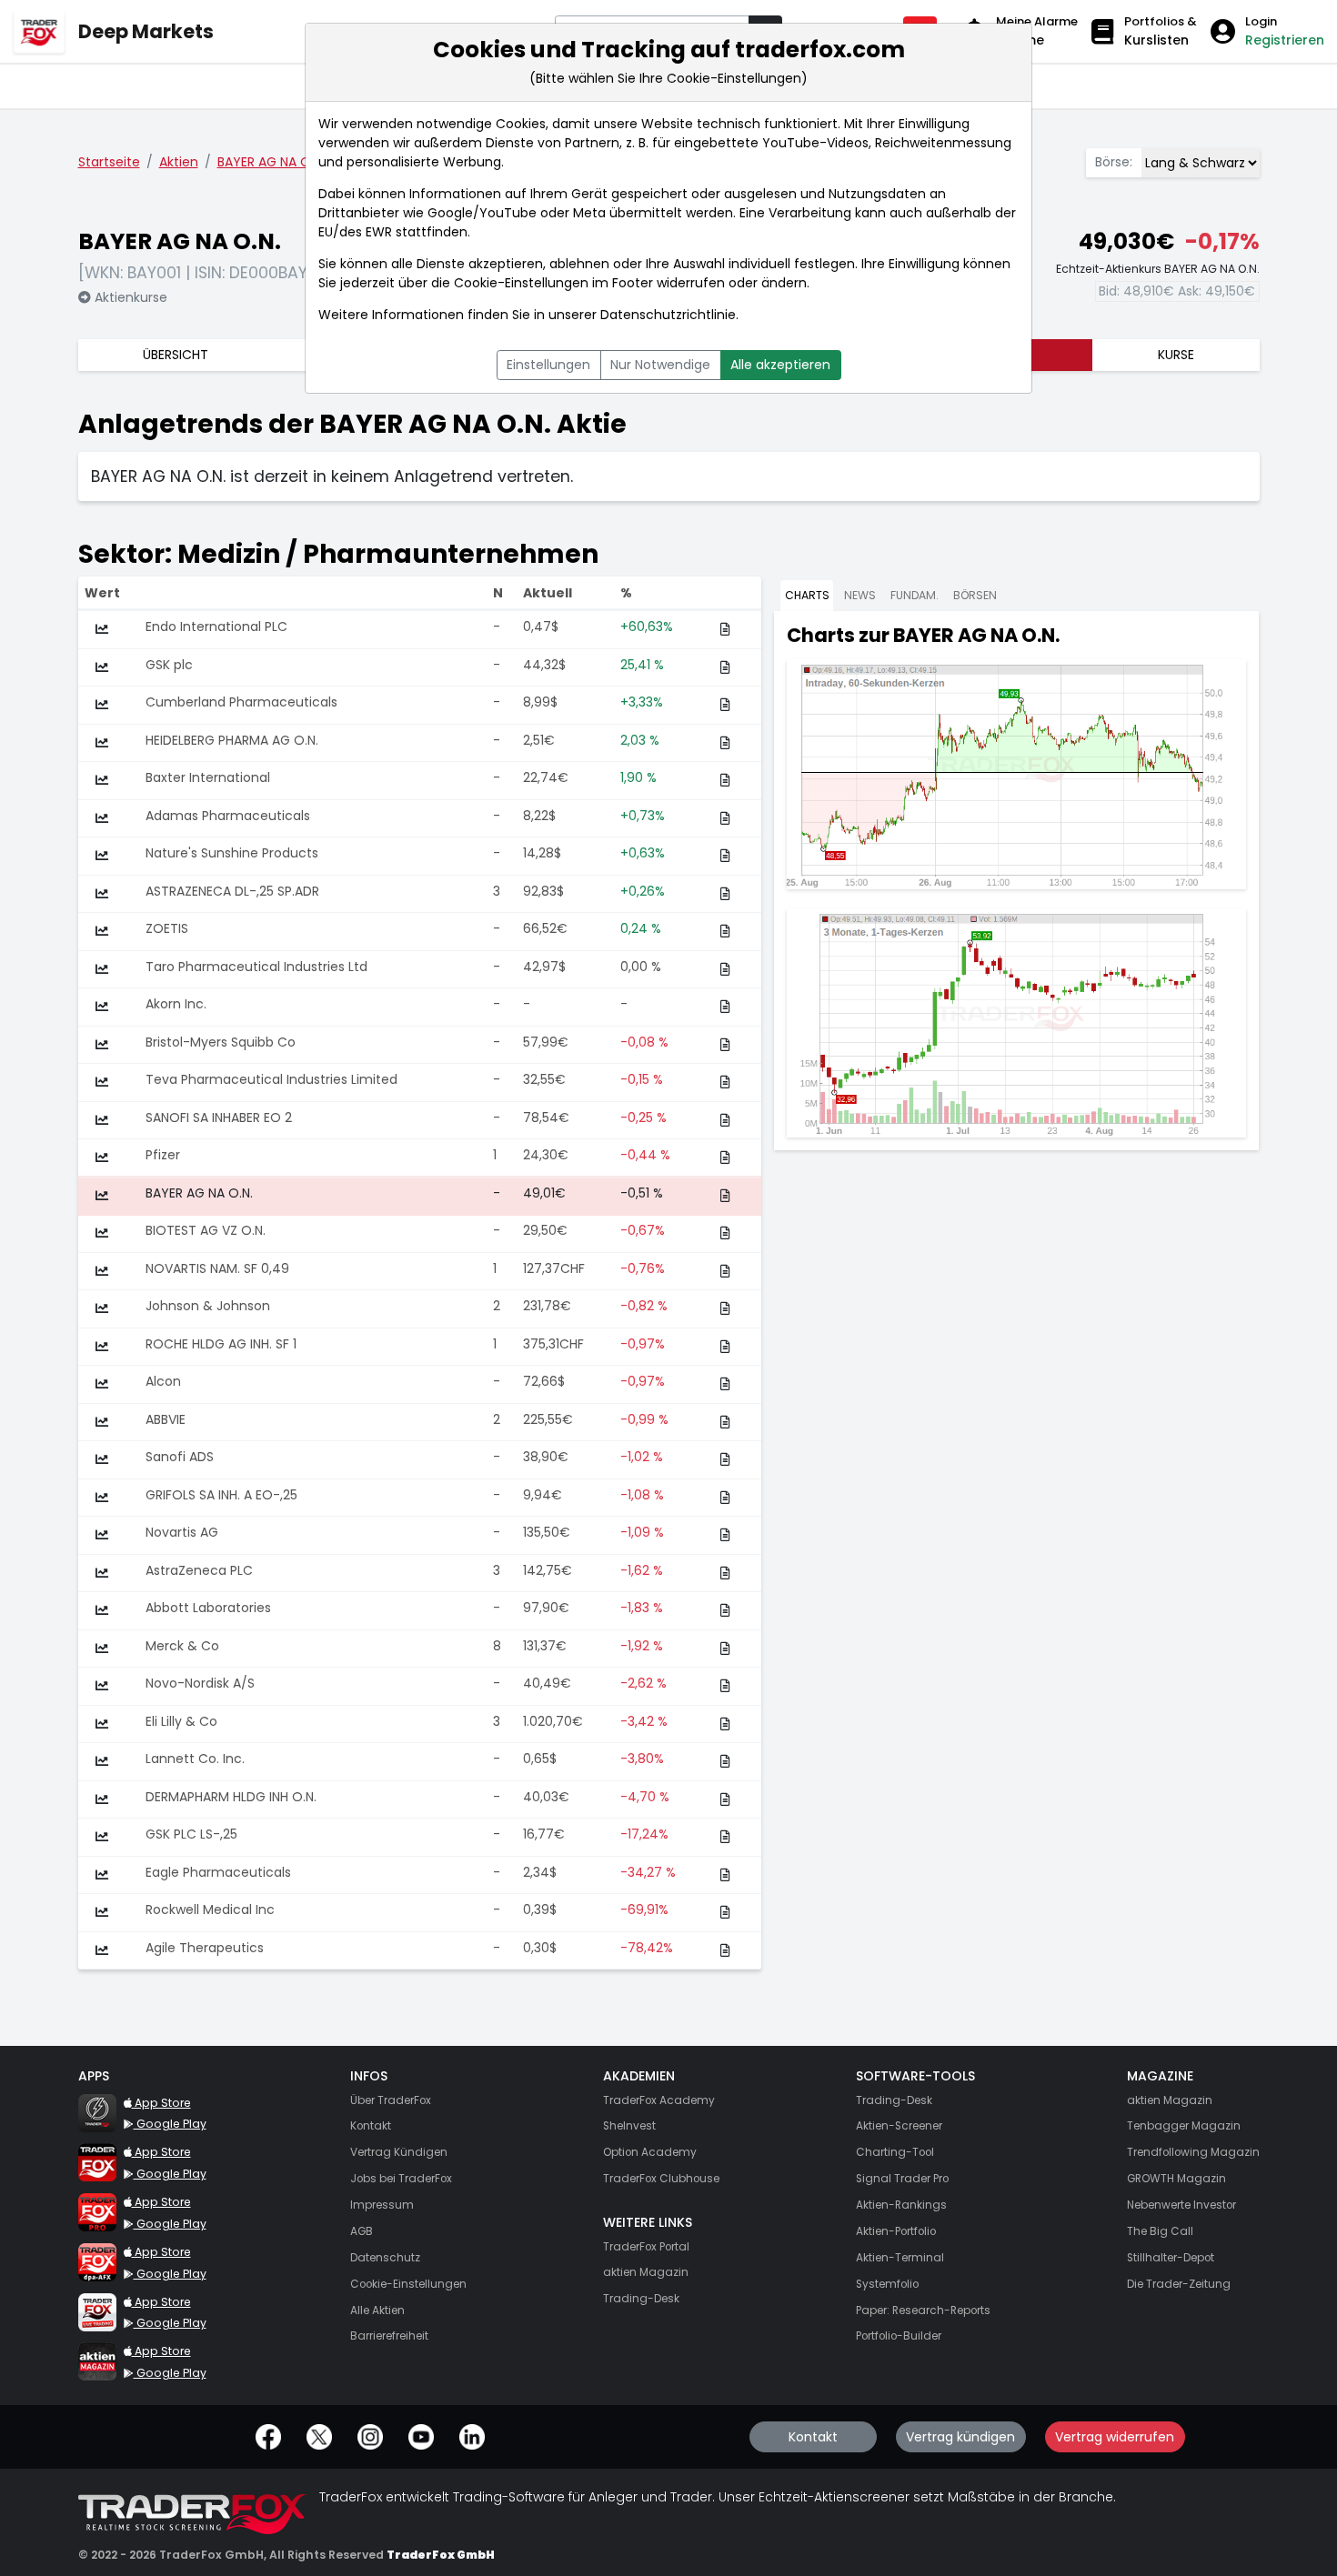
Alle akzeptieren (780, 365)
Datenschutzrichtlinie (668, 315)
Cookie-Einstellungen (521, 283)
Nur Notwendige (660, 365)
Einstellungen (548, 365)
